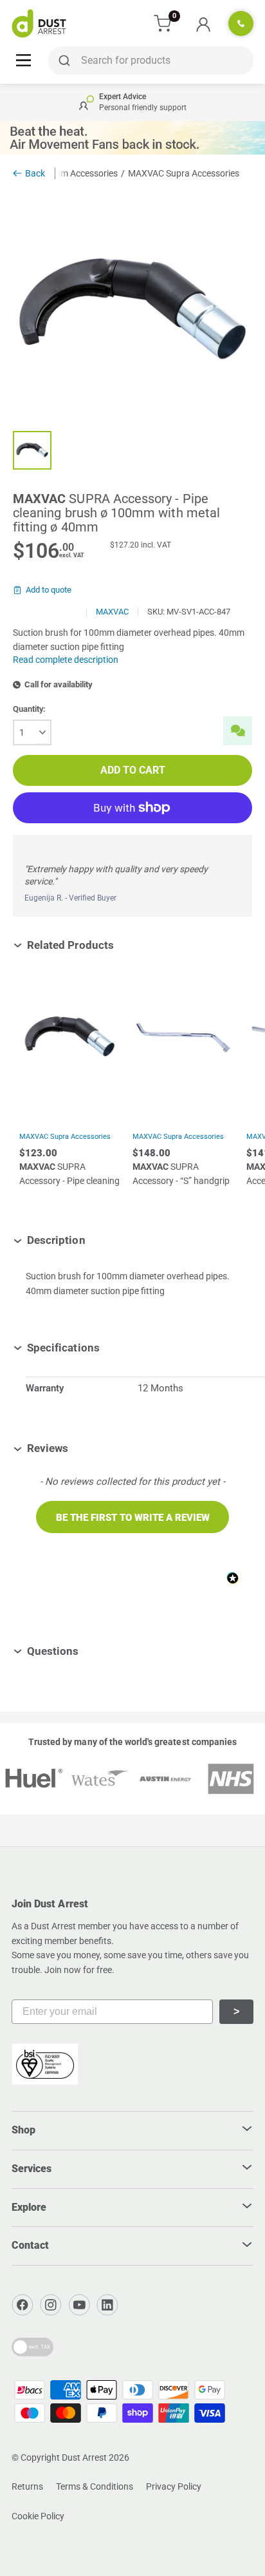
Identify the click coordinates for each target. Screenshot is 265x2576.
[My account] (203, 24)
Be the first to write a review (133, 1518)
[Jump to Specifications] (109, 1348)
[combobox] (151, 61)
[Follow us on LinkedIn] (107, 2305)
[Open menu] (23, 60)
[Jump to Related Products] (123, 945)
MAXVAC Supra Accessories (65, 1137)
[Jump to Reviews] (78, 1448)
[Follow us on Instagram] (51, 2305)
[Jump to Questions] (88, 1651)
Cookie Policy (38, 2516)
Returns (27, 2486)
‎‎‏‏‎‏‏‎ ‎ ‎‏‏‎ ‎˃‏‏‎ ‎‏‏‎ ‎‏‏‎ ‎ (236, 2011)
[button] (132, 1517)
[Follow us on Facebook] (23, 2305)
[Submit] (62, 61)
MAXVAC (112, 612)
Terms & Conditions (95, 2486)
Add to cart (133, 770)
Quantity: (29, 709)
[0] (163, 24)
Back (35, 173)
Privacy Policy (174, 2486)
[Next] (246, 1093)
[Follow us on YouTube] (79, 2305)
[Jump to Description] (95, 1240)
